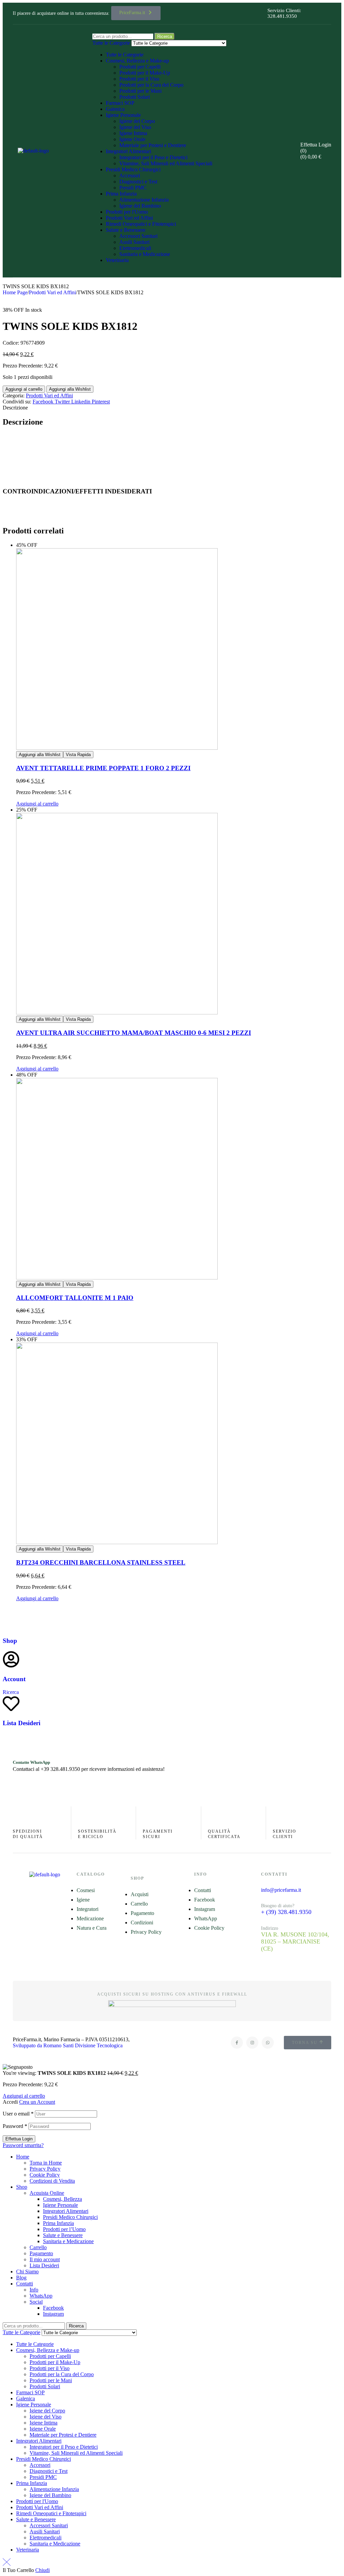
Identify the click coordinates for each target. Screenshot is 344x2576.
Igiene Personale (123, 115)
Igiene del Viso (135, 127)
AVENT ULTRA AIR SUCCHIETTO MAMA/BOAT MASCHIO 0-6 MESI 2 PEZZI (134, 1033)
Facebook (53, 2308)
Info (34, 2290)
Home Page (15, 292)
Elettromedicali (135, 248)
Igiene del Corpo (137, 121)
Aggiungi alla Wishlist (70, 389)
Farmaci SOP (120, 103)
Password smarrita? (23, 2145)
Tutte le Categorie (125, 55)
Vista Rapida (78, 755)
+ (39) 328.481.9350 (286, 1912)
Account (14, 1679)
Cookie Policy (45, 2175)
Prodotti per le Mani (140, 91)
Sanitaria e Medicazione (145, 254)
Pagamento (41, 2253)
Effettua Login (19, 2139)
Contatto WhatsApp (31, 1762)
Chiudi (42, 2570)
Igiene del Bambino (140, 206)
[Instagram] (252, 2043)
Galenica (115, 109)
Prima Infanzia (121, 194)
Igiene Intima (133, 133)
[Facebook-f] (237, 2043)
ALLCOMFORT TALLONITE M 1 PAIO (75, 1298)
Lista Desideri (21, 1723)
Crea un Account (37, 2102)
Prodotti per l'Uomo (127, 212)
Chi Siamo (27, 2272)
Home (23, 2157)
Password (15, 2126)
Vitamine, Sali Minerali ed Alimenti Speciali (166, 163)
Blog (21, 2278)
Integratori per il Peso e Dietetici (153, 157)
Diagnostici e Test (138, 182)
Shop (10, 1641)
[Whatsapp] (268, 2043)
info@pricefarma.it (281, 1890)
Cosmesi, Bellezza (62, 2199)
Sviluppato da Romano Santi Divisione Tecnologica (68, 2045)
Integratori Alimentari (128, 151)
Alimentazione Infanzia (144, 200)
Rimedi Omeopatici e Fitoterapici (141, 224)
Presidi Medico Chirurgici (133, 169)
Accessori (130, 176)
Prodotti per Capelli (140, 67)
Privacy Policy (45, 2169)
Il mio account (45, 2259)
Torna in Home (46, 2163)
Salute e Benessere (126, 230)
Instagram (53, 2314)
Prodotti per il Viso (139, 79)
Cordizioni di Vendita (52, 2181)
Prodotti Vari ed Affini (129, 218)
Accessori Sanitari (138, 236)
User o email (18, 2114)
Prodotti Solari (135, 97)
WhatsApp (41, 2296)
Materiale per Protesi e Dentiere (153, 145)
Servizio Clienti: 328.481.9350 (284, 13)
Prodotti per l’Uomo (64, 2229)
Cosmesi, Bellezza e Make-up (137, 61)
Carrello (38, 2247)
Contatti (25, 2284)
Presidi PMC (133, 188)
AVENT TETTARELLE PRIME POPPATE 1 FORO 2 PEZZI (103, 768)
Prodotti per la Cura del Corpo (151, 85)
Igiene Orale (132, 139)
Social (36, 2302)
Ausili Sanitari (134, 242)
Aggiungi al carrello (24, 389)
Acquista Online (47, 2193)
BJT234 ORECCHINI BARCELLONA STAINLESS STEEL (101, 1562)
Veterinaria (117, 260)
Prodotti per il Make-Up (145, 73)
